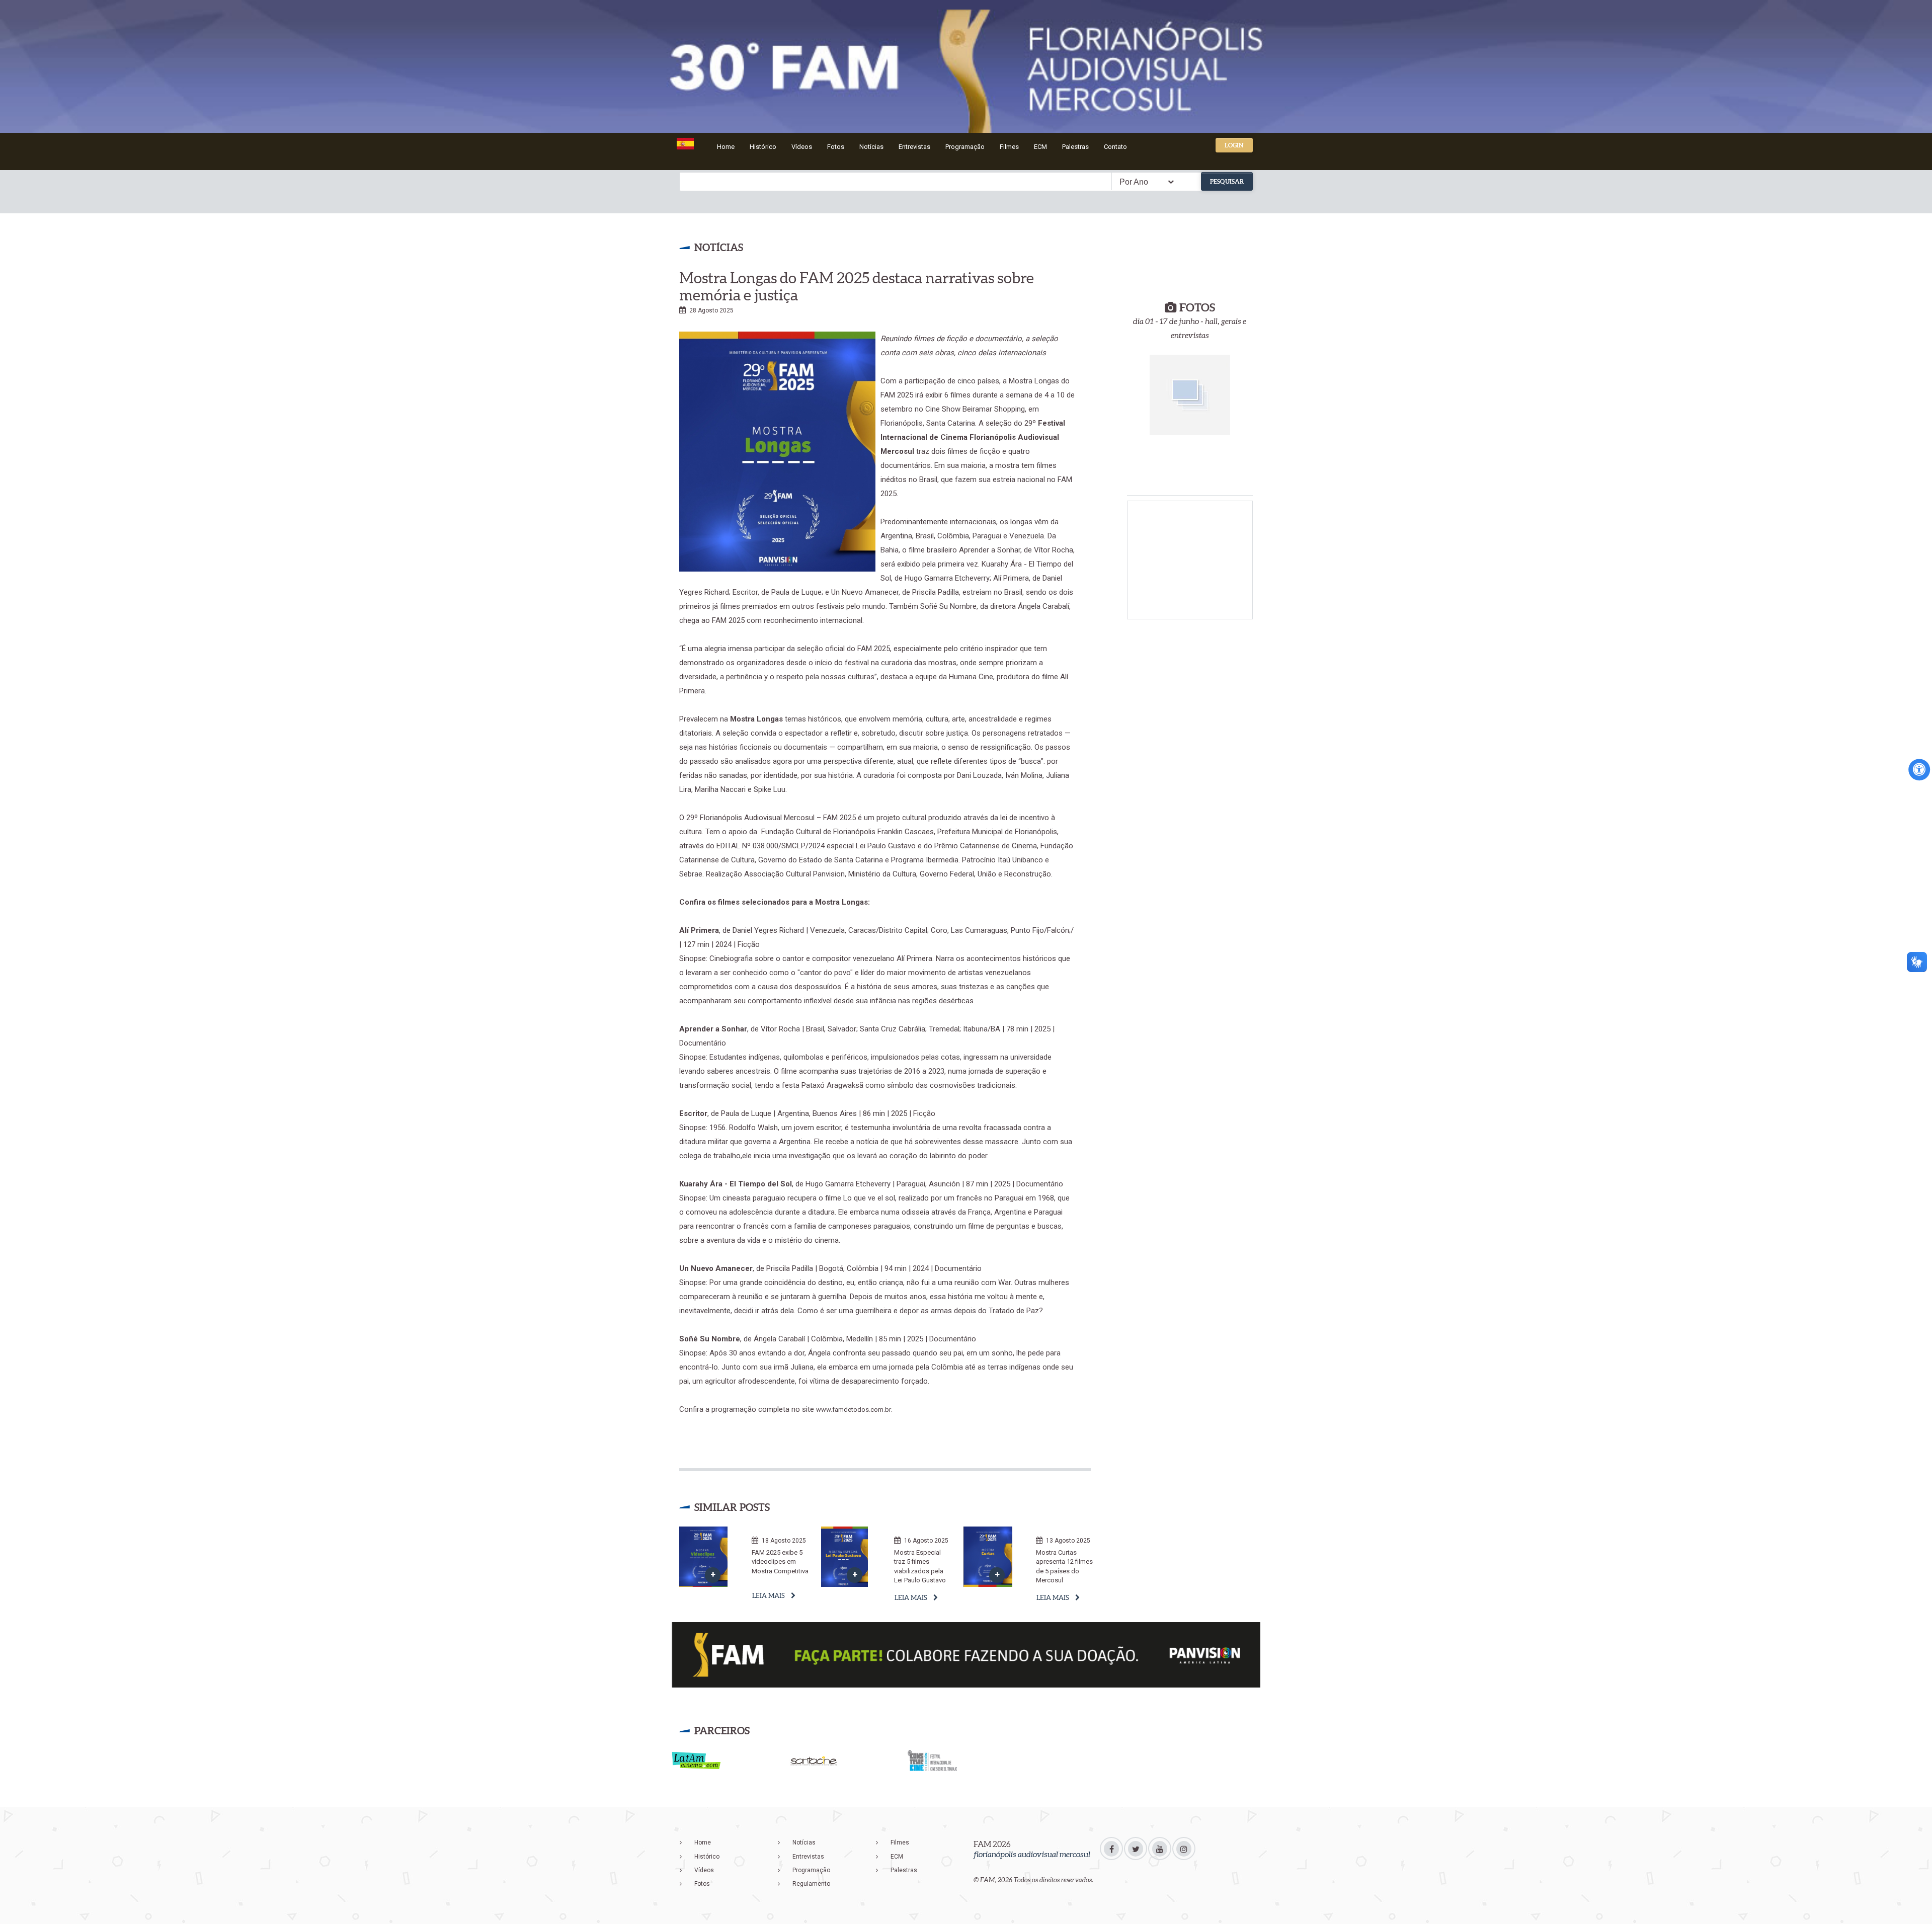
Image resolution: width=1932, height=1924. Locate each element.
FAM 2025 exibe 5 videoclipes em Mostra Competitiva (780, 1562)
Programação (965, 147)
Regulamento (811, 1884)
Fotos (836, 147)
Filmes (1009, 147)
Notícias (871, 147)
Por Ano (1134, 182)
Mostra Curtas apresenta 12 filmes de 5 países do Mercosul (1064, 1567)
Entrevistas (914, 147)
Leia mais (769, 1596)
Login (1234, 145)
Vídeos (802, 147)
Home (726, 147)
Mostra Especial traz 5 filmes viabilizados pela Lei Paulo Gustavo (920, 1567)
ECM (1040, 147)
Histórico (763, 147)
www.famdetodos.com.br (854, 1410)
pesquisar (1227, 181)
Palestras (1075, 147)
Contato (1115, 147)
